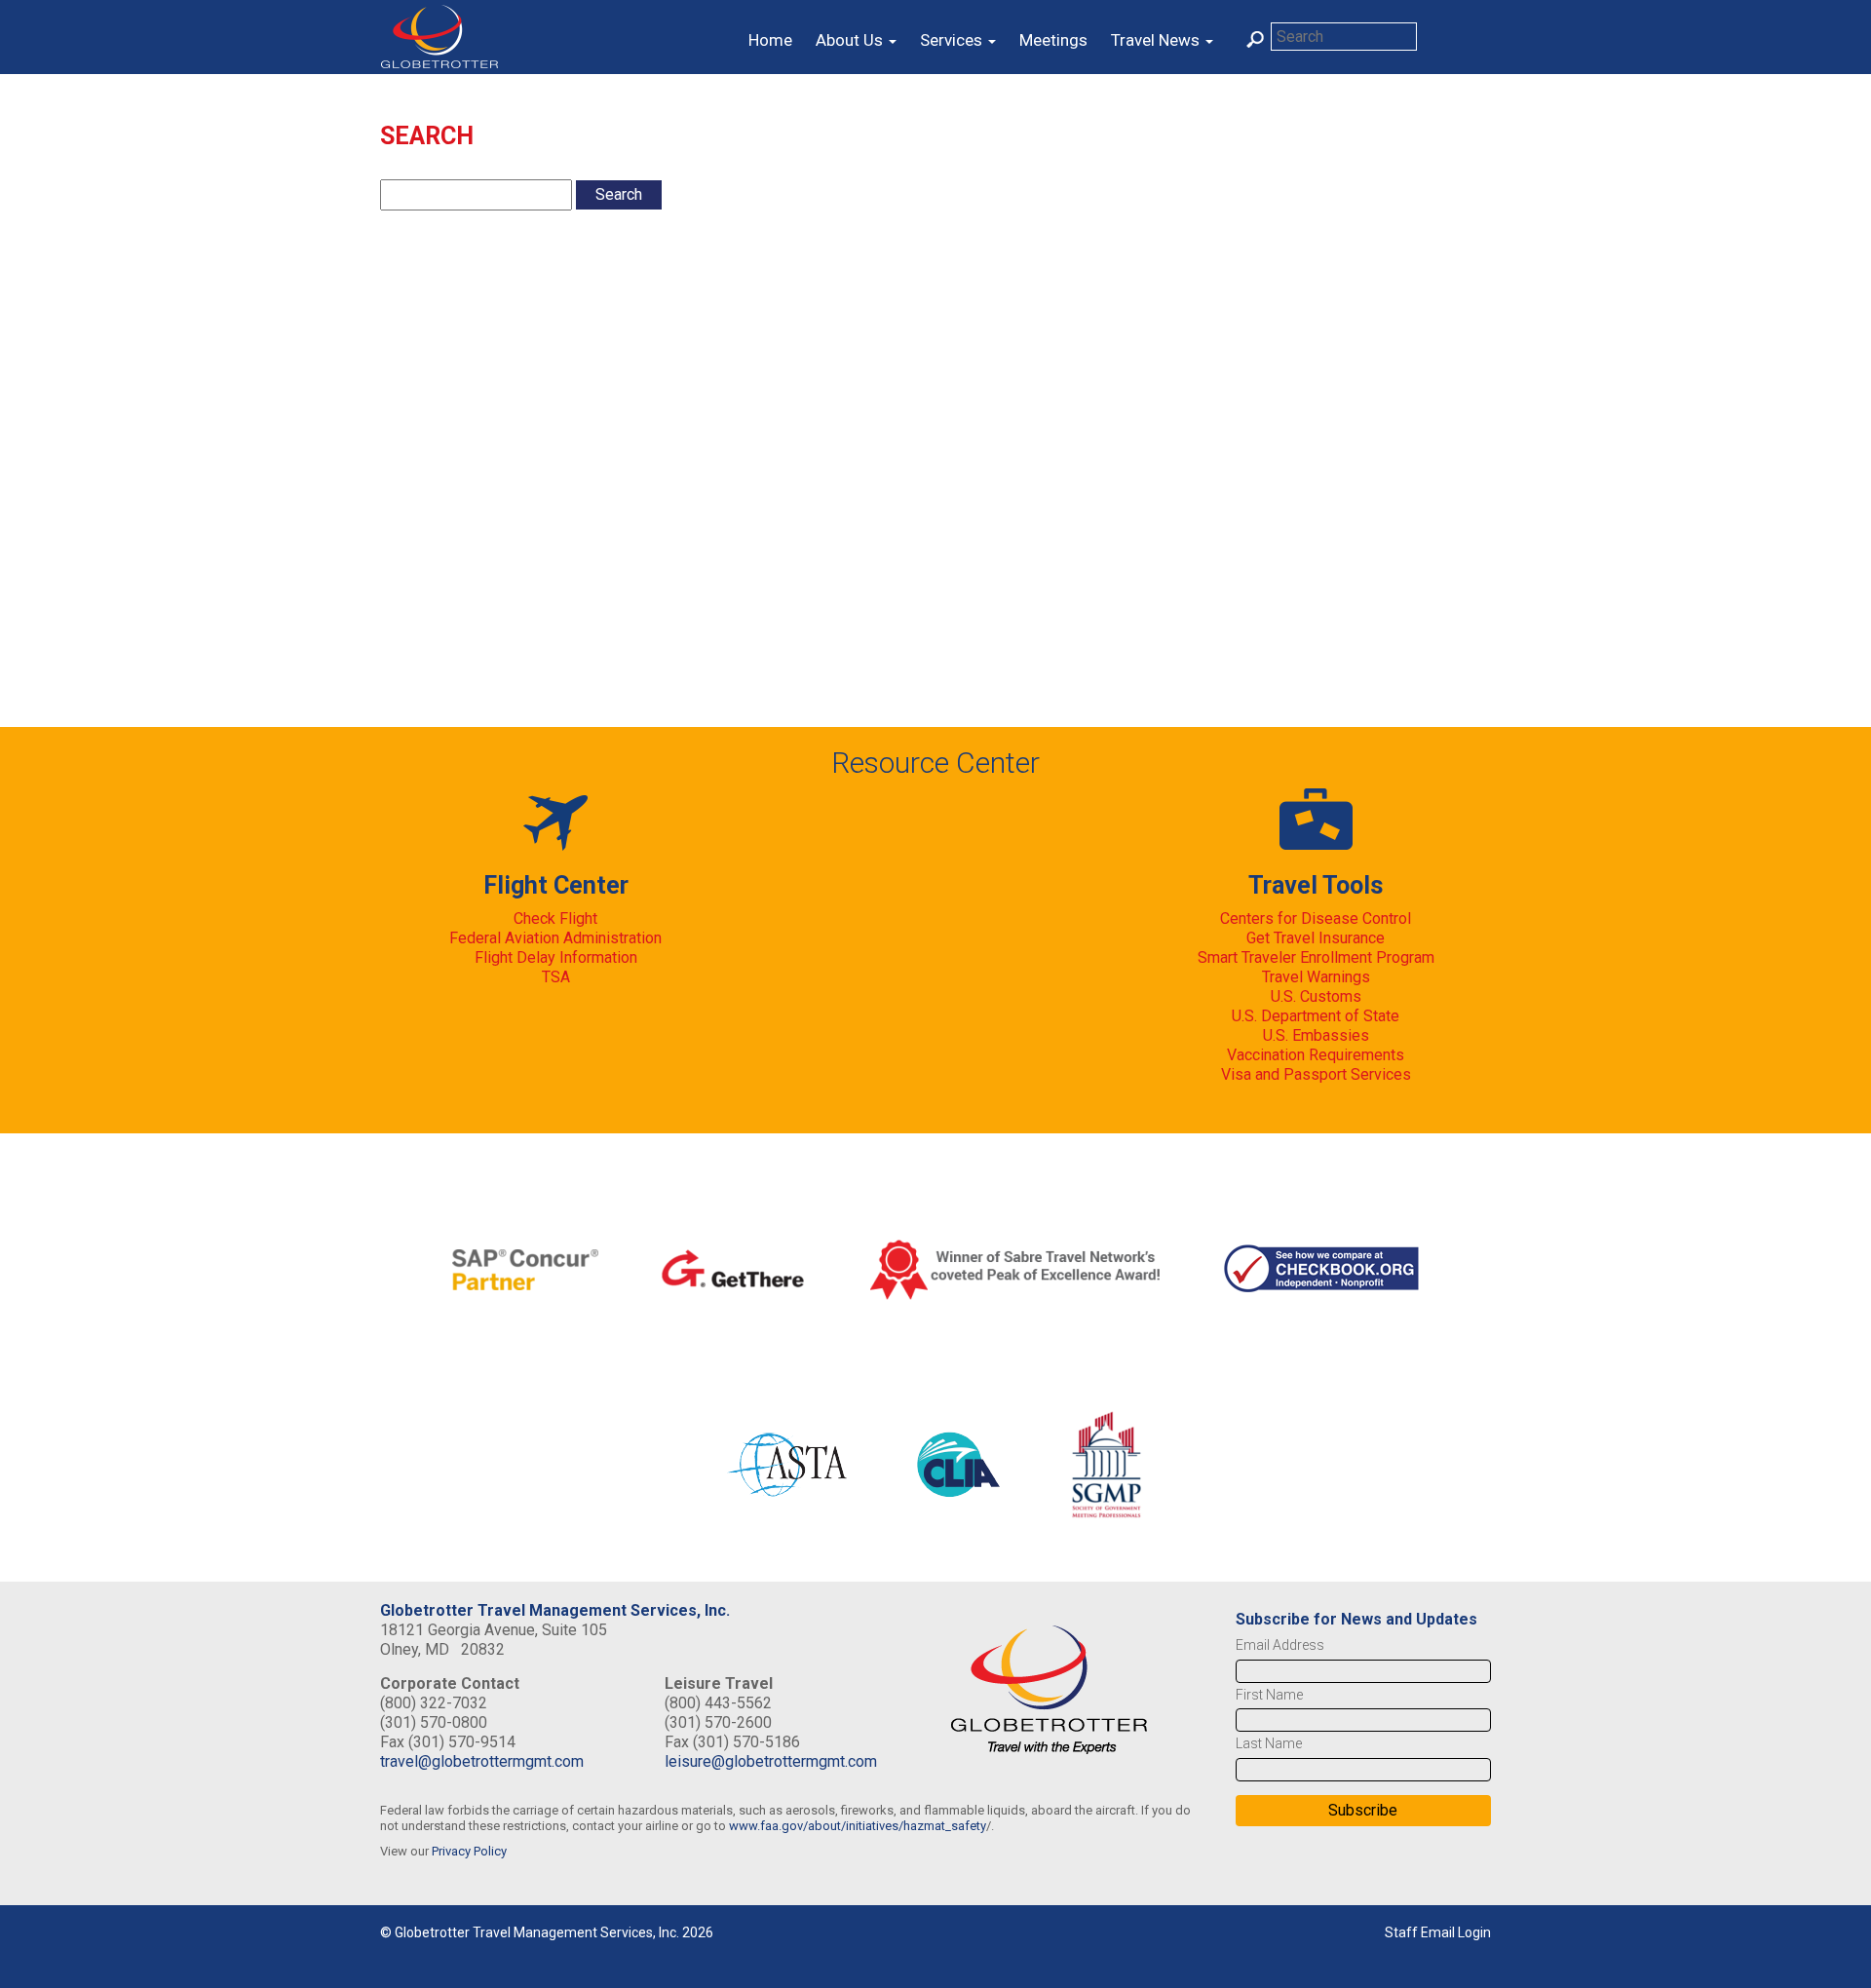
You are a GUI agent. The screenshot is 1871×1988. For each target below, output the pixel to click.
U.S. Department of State (1316, 1016)
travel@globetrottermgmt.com (482, 1761)
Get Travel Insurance (1316, 938)
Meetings (1053, 40)
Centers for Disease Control (1316, 918)
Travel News (1157, 40)
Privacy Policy (469, 1851)
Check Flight (555, 918)
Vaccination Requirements (1316, 1055)
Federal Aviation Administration (555, 938)
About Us (851, 40)
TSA (556, 977)
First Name (1269, 1695)
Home (770, 40)
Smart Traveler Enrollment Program (1316, 957)
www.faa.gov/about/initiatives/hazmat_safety (858, 1826)
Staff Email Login (1438, 1932)
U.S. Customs (1316, 996)
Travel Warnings (1316, 977)
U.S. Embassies (1316, 1035)
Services (953, 40)
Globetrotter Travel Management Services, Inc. (555, 1610)
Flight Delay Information (556, 957)
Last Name (1269, 1743)
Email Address (1280, 1645)
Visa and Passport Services (1316, 1074)
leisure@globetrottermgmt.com (771, 1761)
